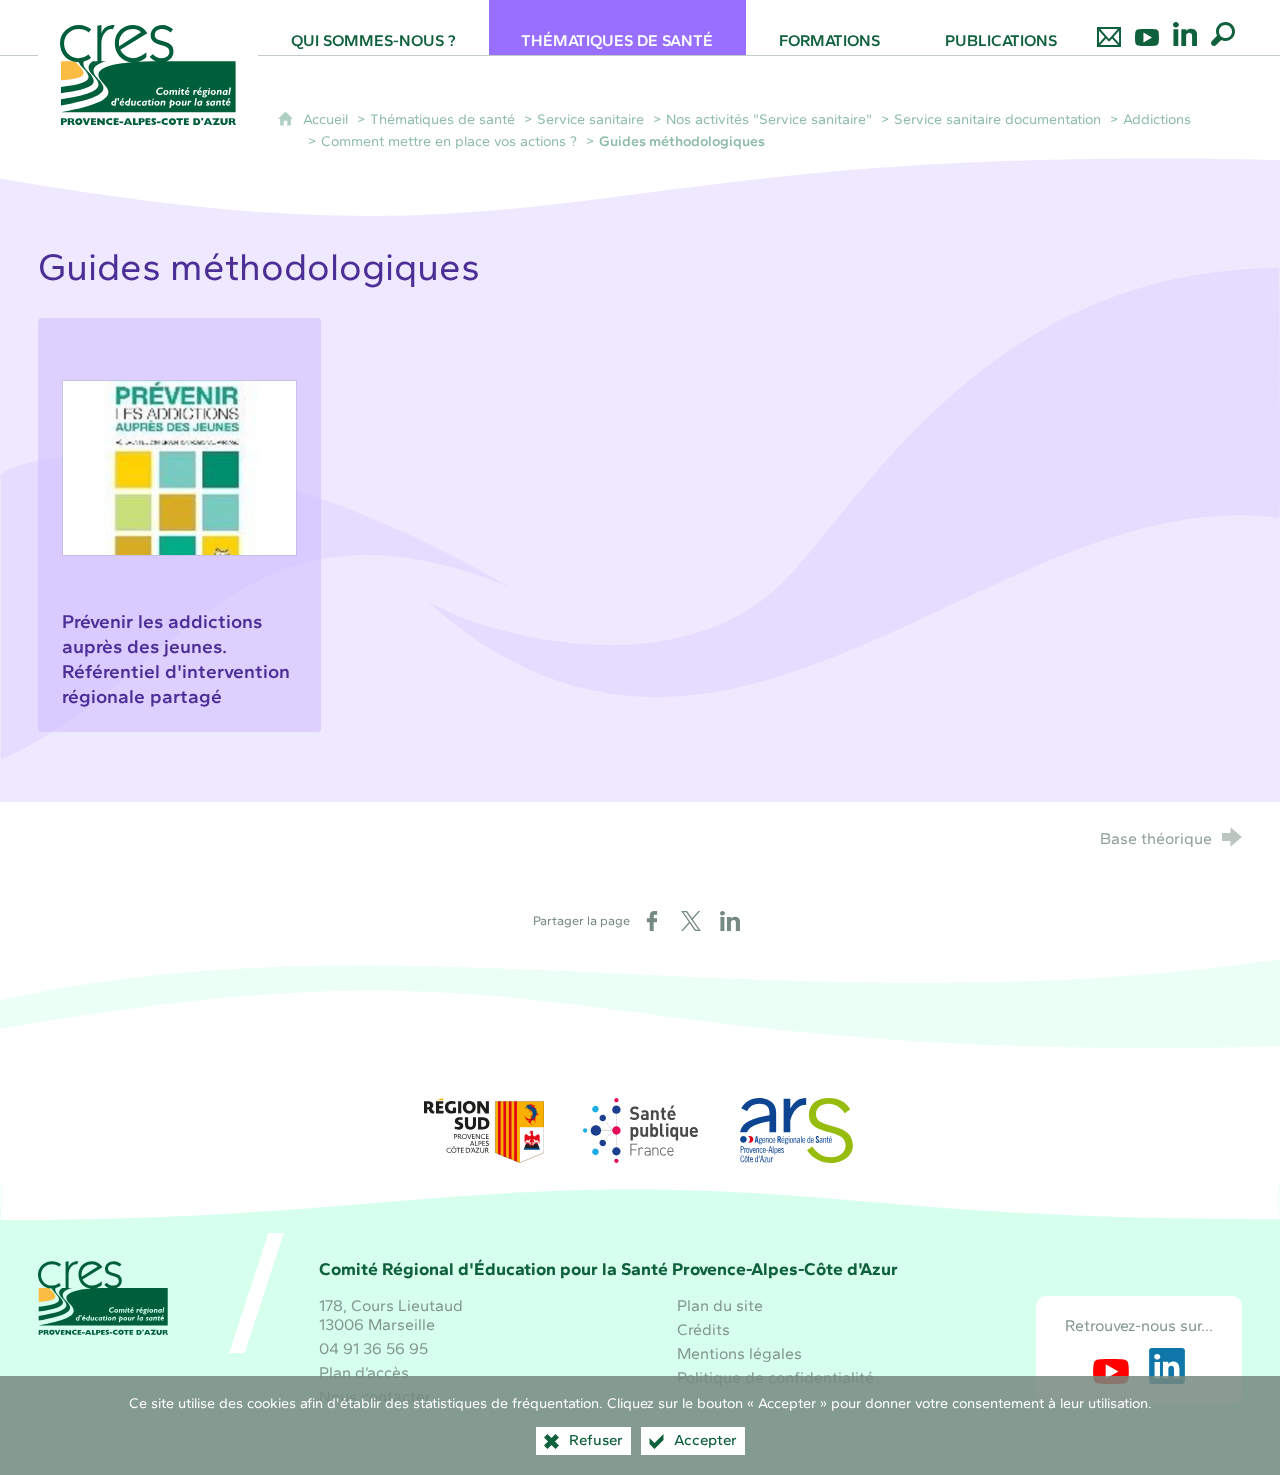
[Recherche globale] (1223, 27)
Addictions (1157, 119)
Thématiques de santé (442, 119)
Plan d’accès (364, 1372)
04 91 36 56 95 (373, 1348)
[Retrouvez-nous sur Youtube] (1147, 27)
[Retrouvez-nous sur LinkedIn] (1185, 27)
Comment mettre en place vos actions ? (451, 141)
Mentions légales (739, 1353)
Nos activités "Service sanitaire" (769, 119)
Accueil (327, 119)
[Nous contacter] (1109, 27)
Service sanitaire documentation (997, 119)
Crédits (703, 1329)
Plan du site (720, 1305)
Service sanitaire (590, 119)
